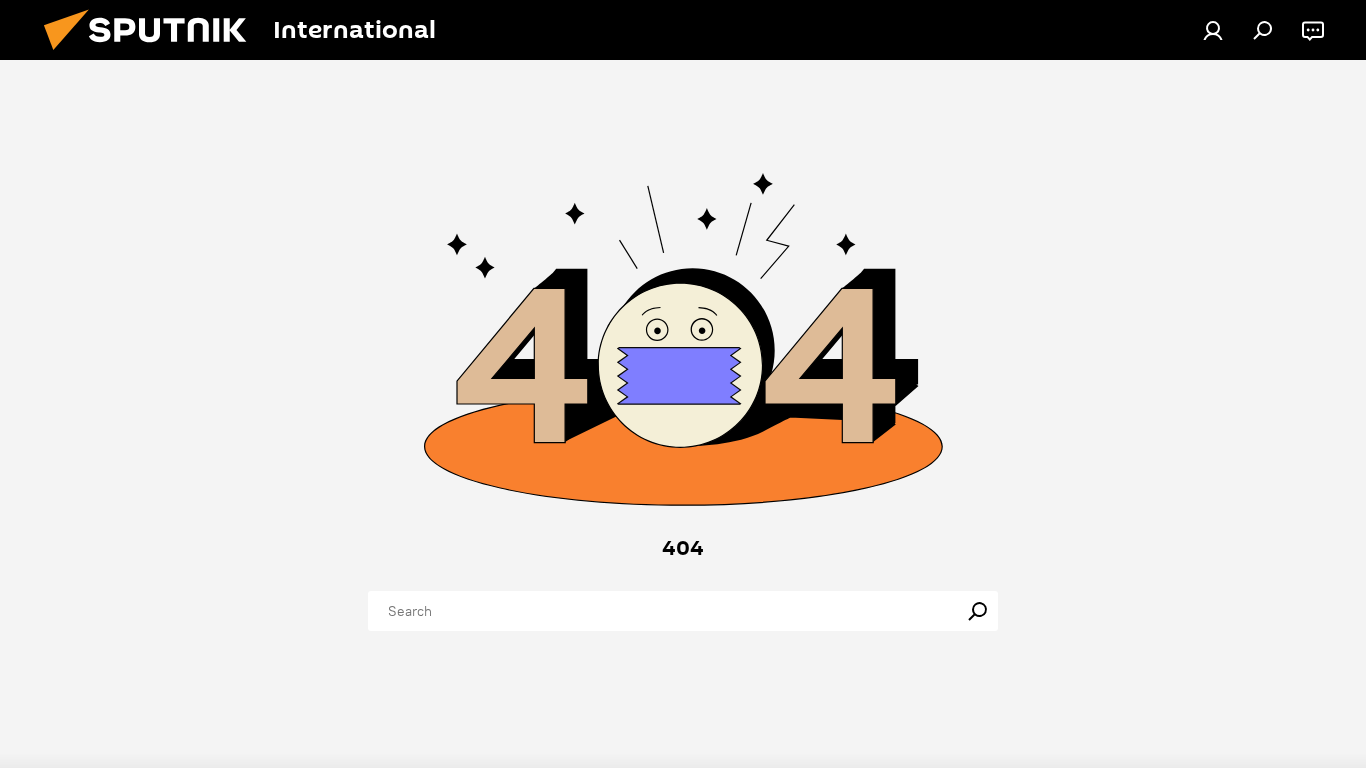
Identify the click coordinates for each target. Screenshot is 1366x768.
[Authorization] (1213, 30)
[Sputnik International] (153, 55)
